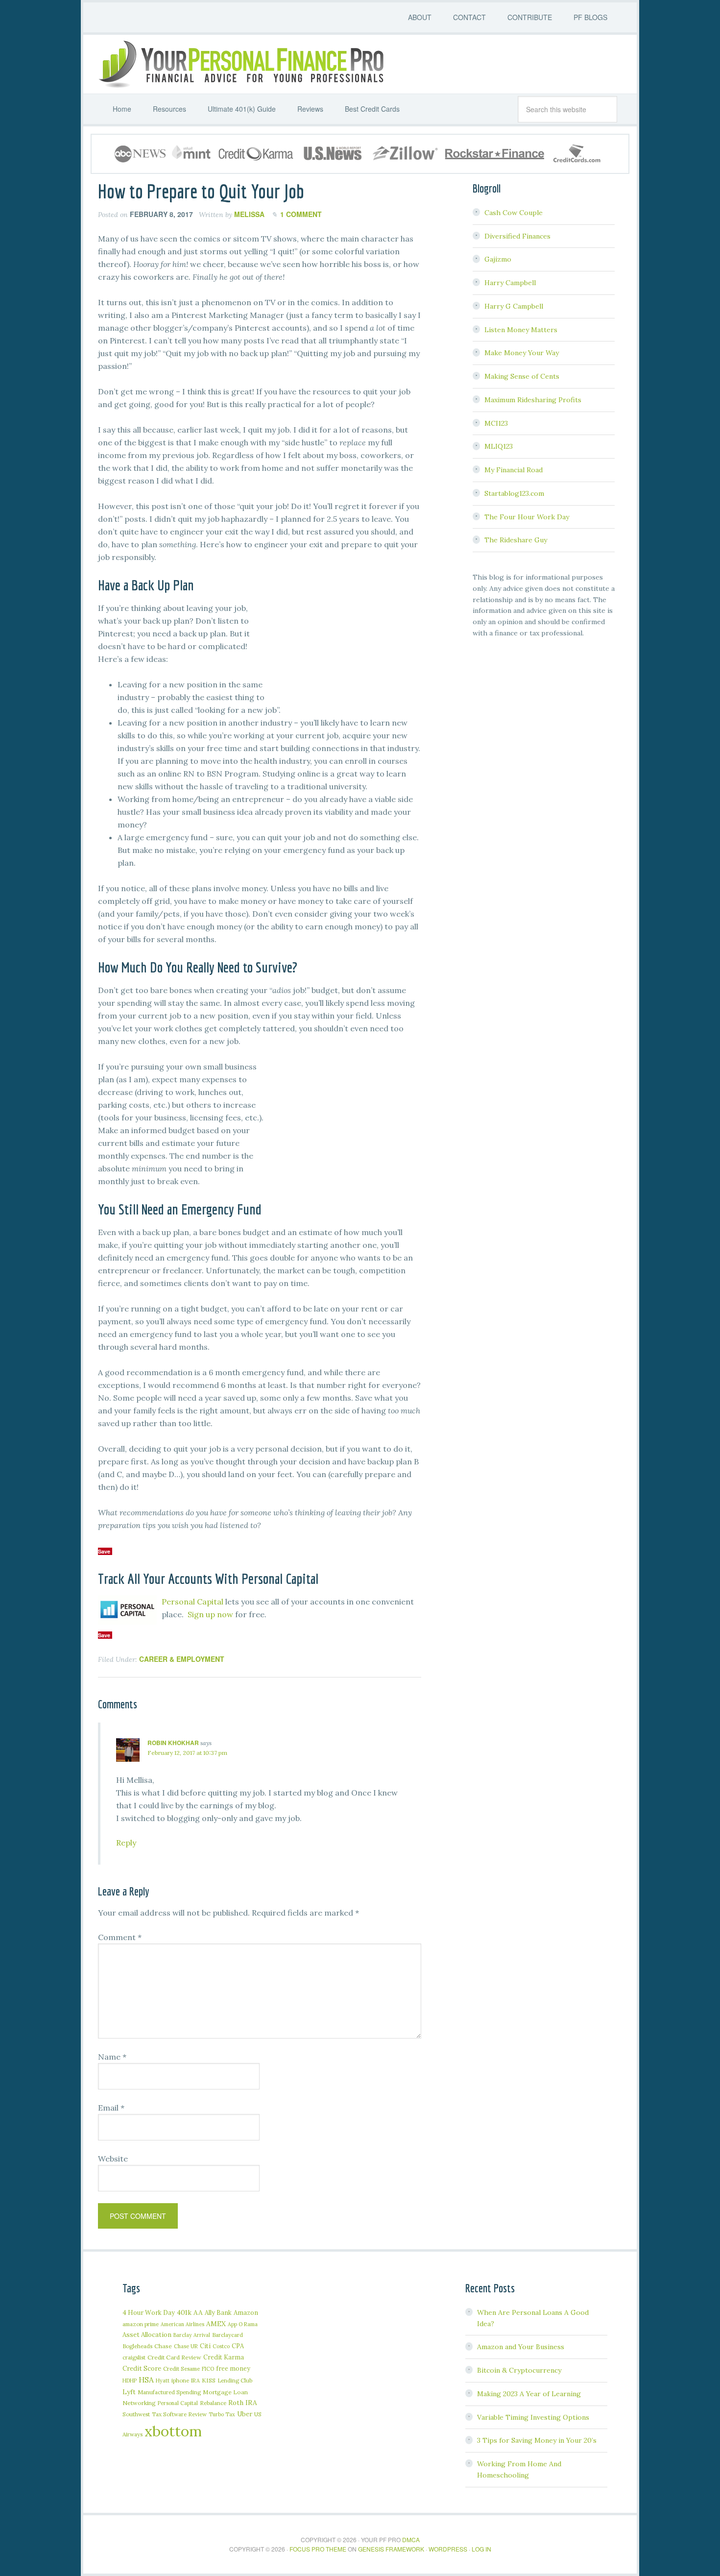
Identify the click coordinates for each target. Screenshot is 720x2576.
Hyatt (163, 2381)
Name (112, 2057)
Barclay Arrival (192, 2335)
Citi (205, 2346)
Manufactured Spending (169, 2392)
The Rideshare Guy (516, 540)
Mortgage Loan (225, 2392)
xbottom (173, 2431)
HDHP (130, 2381)
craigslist (134, 2357)
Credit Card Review (174, 2357)
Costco (221, 2346)
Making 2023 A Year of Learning (529, 2394)
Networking (139, 2403)
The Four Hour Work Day (527, 517)
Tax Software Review (179, 2414)
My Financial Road (514, 470)
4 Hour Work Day (149, 2312)
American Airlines (182, 2324)
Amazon (246, 2313)
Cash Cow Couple (514, 213)
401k (184, 2312)
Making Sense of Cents (522, 376)
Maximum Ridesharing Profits (533, 400)
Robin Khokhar (173, 1743)
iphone (180, 2380)
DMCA (411, 2540)
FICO (208, 2369)
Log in (481, 2549)
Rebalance (213, 2403)
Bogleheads (137, 2346)
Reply (126, 1843)
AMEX (216, 2324)
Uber (245, 2414)
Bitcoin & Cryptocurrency (519, 2370)
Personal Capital (192, 1602)
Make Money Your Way (522, 353)
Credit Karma (224, 2357)
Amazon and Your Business (521, 2347)
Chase (163, 2346)
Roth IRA (243, 2403)
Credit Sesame (181, 2369)
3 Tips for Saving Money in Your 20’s (537, 2440)
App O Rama (243, 2324)
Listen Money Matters (521, 330)
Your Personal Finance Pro (240, 64)
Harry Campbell (510, 283)
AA (198, 2312)
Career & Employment (182, 1659)
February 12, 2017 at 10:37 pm (187, 1753)
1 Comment (301, 214)
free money (233, 2368)
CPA (238, 2346)
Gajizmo (498, 259)
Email (111, 2108)
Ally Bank (218, 2312)
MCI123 (496, 423)
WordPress (448, 2549)
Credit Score (142, 2369)
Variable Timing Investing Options (533, 2417)
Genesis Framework (391, 2549)
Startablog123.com (514, 493)
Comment (120, 1937)
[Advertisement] (348, 637)
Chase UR (186, 2346)
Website (113, 2159)
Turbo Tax (222, 2414)
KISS (209, 2380)
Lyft (129, 2392)
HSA (146, 2380)
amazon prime (141, 2324)
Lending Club (235, 2380)
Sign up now (210, 1614)
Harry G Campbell (514, 306)
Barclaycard (228, 2335)
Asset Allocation (147, 2335)
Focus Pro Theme (318, 2549)
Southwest (136, 2414)
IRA (195, 2381)
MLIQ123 (499, 446)
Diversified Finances (517, 236)
